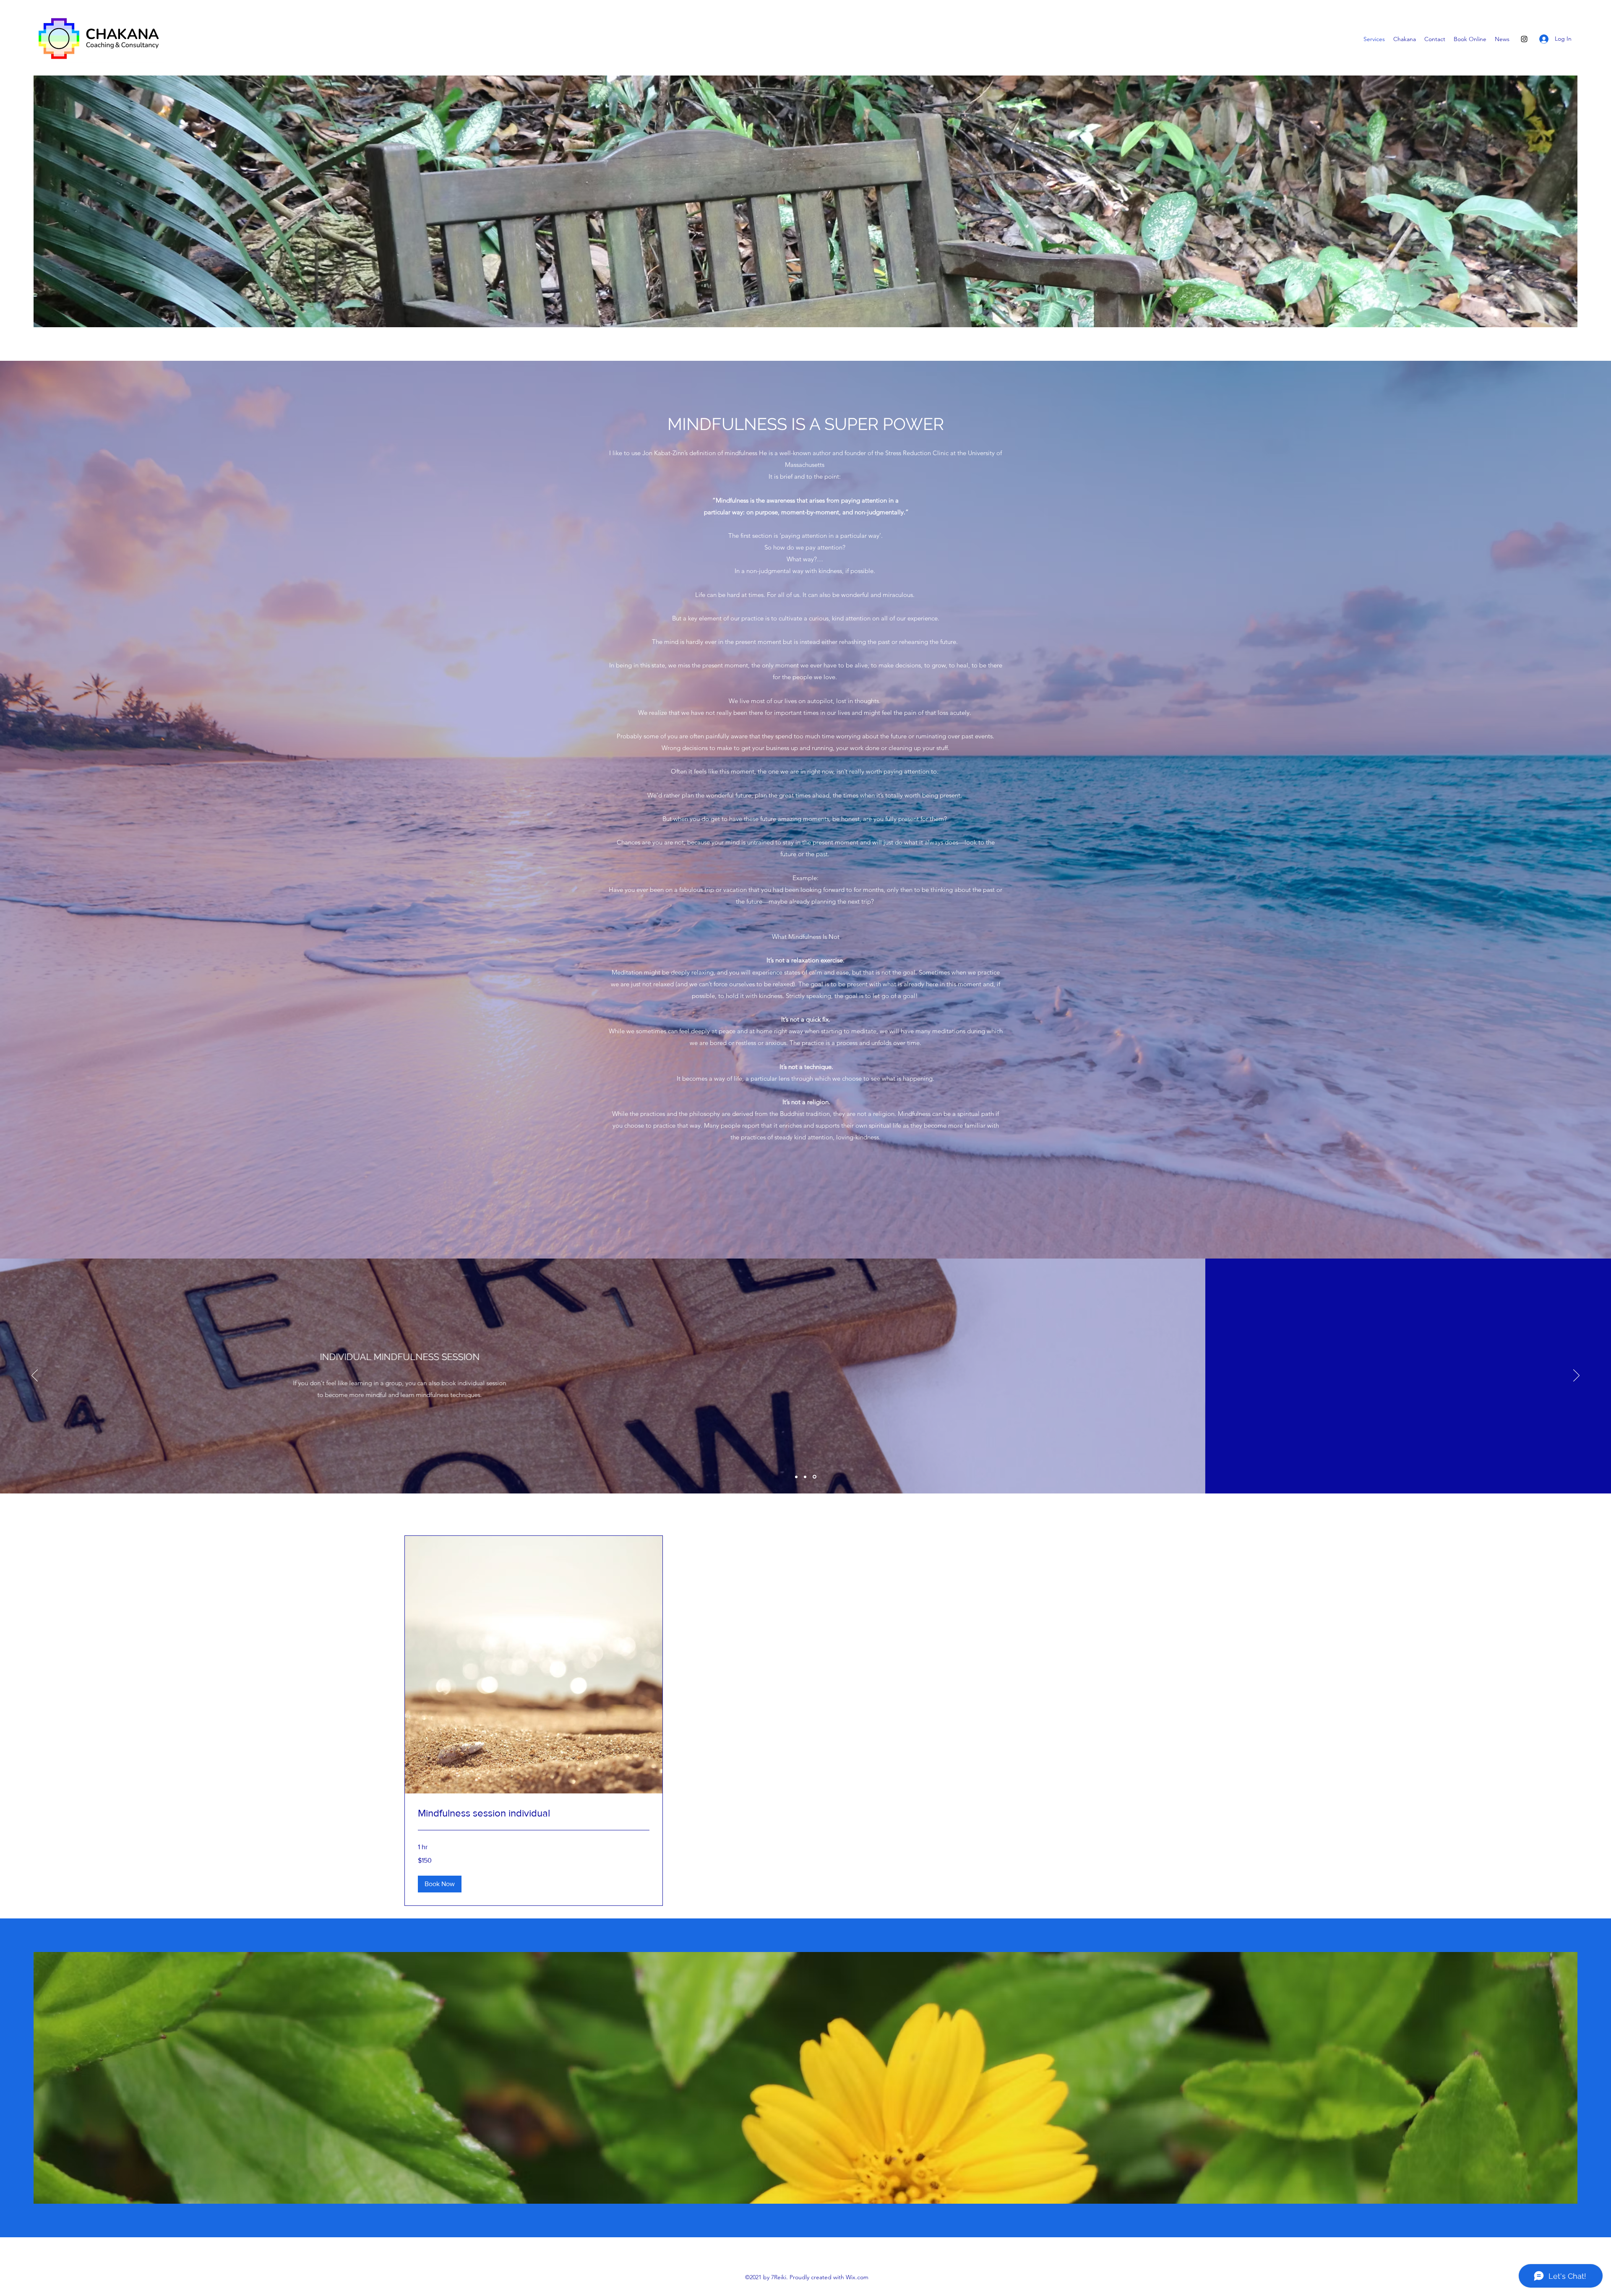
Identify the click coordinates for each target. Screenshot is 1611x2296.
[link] (534, 1813)
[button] (440, 1884)
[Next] (1576, 1376)
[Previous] (35, 1376)
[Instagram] (1524, 39)
